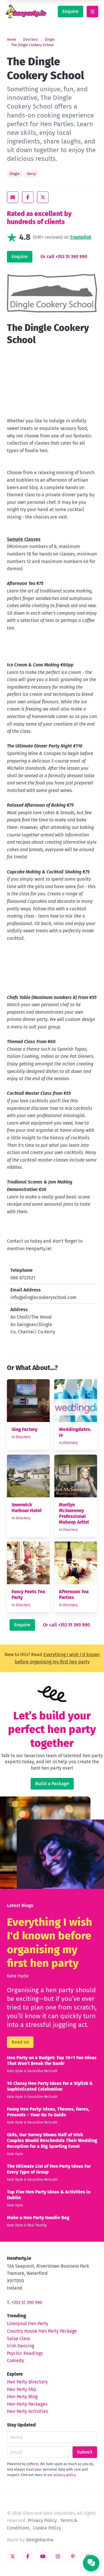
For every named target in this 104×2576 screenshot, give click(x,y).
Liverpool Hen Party (28, 2324)
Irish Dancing (21, 2346)
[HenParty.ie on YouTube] (43, 2556)
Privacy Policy (42, 2520)
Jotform (32, 2464)
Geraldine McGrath (42, 2071)
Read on (20, 2042)
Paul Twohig (37, 2225)
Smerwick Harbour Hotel (27, 1508)
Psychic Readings (25, 2353)
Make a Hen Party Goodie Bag (38, 2218)
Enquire (70, 11)
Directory (30, 40)
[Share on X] (43, 197)
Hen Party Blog (22, 2397)
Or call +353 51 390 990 (64, 257)
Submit (85, 2452)
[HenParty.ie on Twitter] (13, 2556)
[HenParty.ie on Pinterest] (73, 2556)
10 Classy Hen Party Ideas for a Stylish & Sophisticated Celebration (50, 2086)
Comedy (15, 2360)
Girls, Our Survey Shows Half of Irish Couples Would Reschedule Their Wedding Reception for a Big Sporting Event (52, 2140)
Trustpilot (80, 237)
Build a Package (52, 1784)
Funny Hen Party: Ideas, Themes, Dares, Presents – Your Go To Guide (48, 2112)
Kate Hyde (18, 1976)
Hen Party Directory (27, 2382)
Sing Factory (24, 1429)
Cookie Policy (47, 2528)
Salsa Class (18, 2339)
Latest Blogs (20, 1905)
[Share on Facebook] (28, 197)
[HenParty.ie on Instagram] (58, 2556)
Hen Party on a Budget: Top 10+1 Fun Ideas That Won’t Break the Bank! (52, 2060)
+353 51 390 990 (27, 2302)
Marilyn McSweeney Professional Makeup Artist (74, 1513)
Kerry (31, 174)
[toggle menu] (92, 12)
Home (12, 40)
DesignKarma (40, 2540)
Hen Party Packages (27, 2404)
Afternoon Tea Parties (74, 1594)
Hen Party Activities (27, 2411)
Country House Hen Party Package (42, 2331)
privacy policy (65, 2475)
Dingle (50, 40)
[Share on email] (13, 197)
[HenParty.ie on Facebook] (28, 2556)
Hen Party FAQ (22, 2389)
